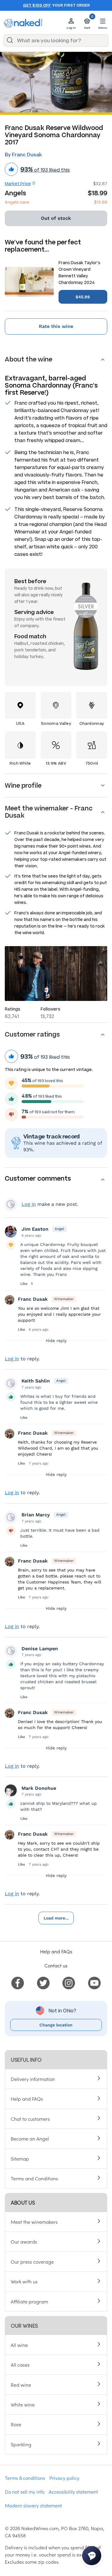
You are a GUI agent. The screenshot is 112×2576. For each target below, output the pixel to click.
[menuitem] (18, 1982)
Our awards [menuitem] (24, 2241)
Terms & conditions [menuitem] (25, 2478)
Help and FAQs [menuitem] (27, 2099)
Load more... (56, 1918)
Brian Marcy (36, 1515)
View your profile (11, 1204)
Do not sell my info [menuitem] (25, 2492)
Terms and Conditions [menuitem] (34, 2178)
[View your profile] (11, 1232)
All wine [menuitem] (19, 2345)
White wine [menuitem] (23, 2404)
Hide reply (56, 1341)
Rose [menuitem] (16, 2424)
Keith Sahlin (36, 1381)
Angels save (17, 202)
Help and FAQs (56, 1951)
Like (24, 1284)
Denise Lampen (40, 1649)
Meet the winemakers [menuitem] (34, 2222)
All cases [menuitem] (20, 2365)
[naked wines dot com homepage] (23, 23)
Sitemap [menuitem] (20, 2158)
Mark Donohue (39, 1788)
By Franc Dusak (23, 155)
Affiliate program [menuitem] (29, 2301)
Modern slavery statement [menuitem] (33, 2505)
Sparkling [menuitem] (21, 2444)
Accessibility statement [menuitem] (73, 2492)
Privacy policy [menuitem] (64, 2478)
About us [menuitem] (23, 2202)
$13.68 (101, 202)
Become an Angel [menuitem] (30, 2138)
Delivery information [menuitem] (33, 2079)
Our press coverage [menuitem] (32, 2262)
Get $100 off (37, 5)
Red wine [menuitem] (21, 2385)
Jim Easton (35, 1229)
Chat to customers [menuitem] (30, 2119)
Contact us (56, 1965)
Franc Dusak (33, 1299)
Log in (29, 1204)
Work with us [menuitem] (24, 2281)
